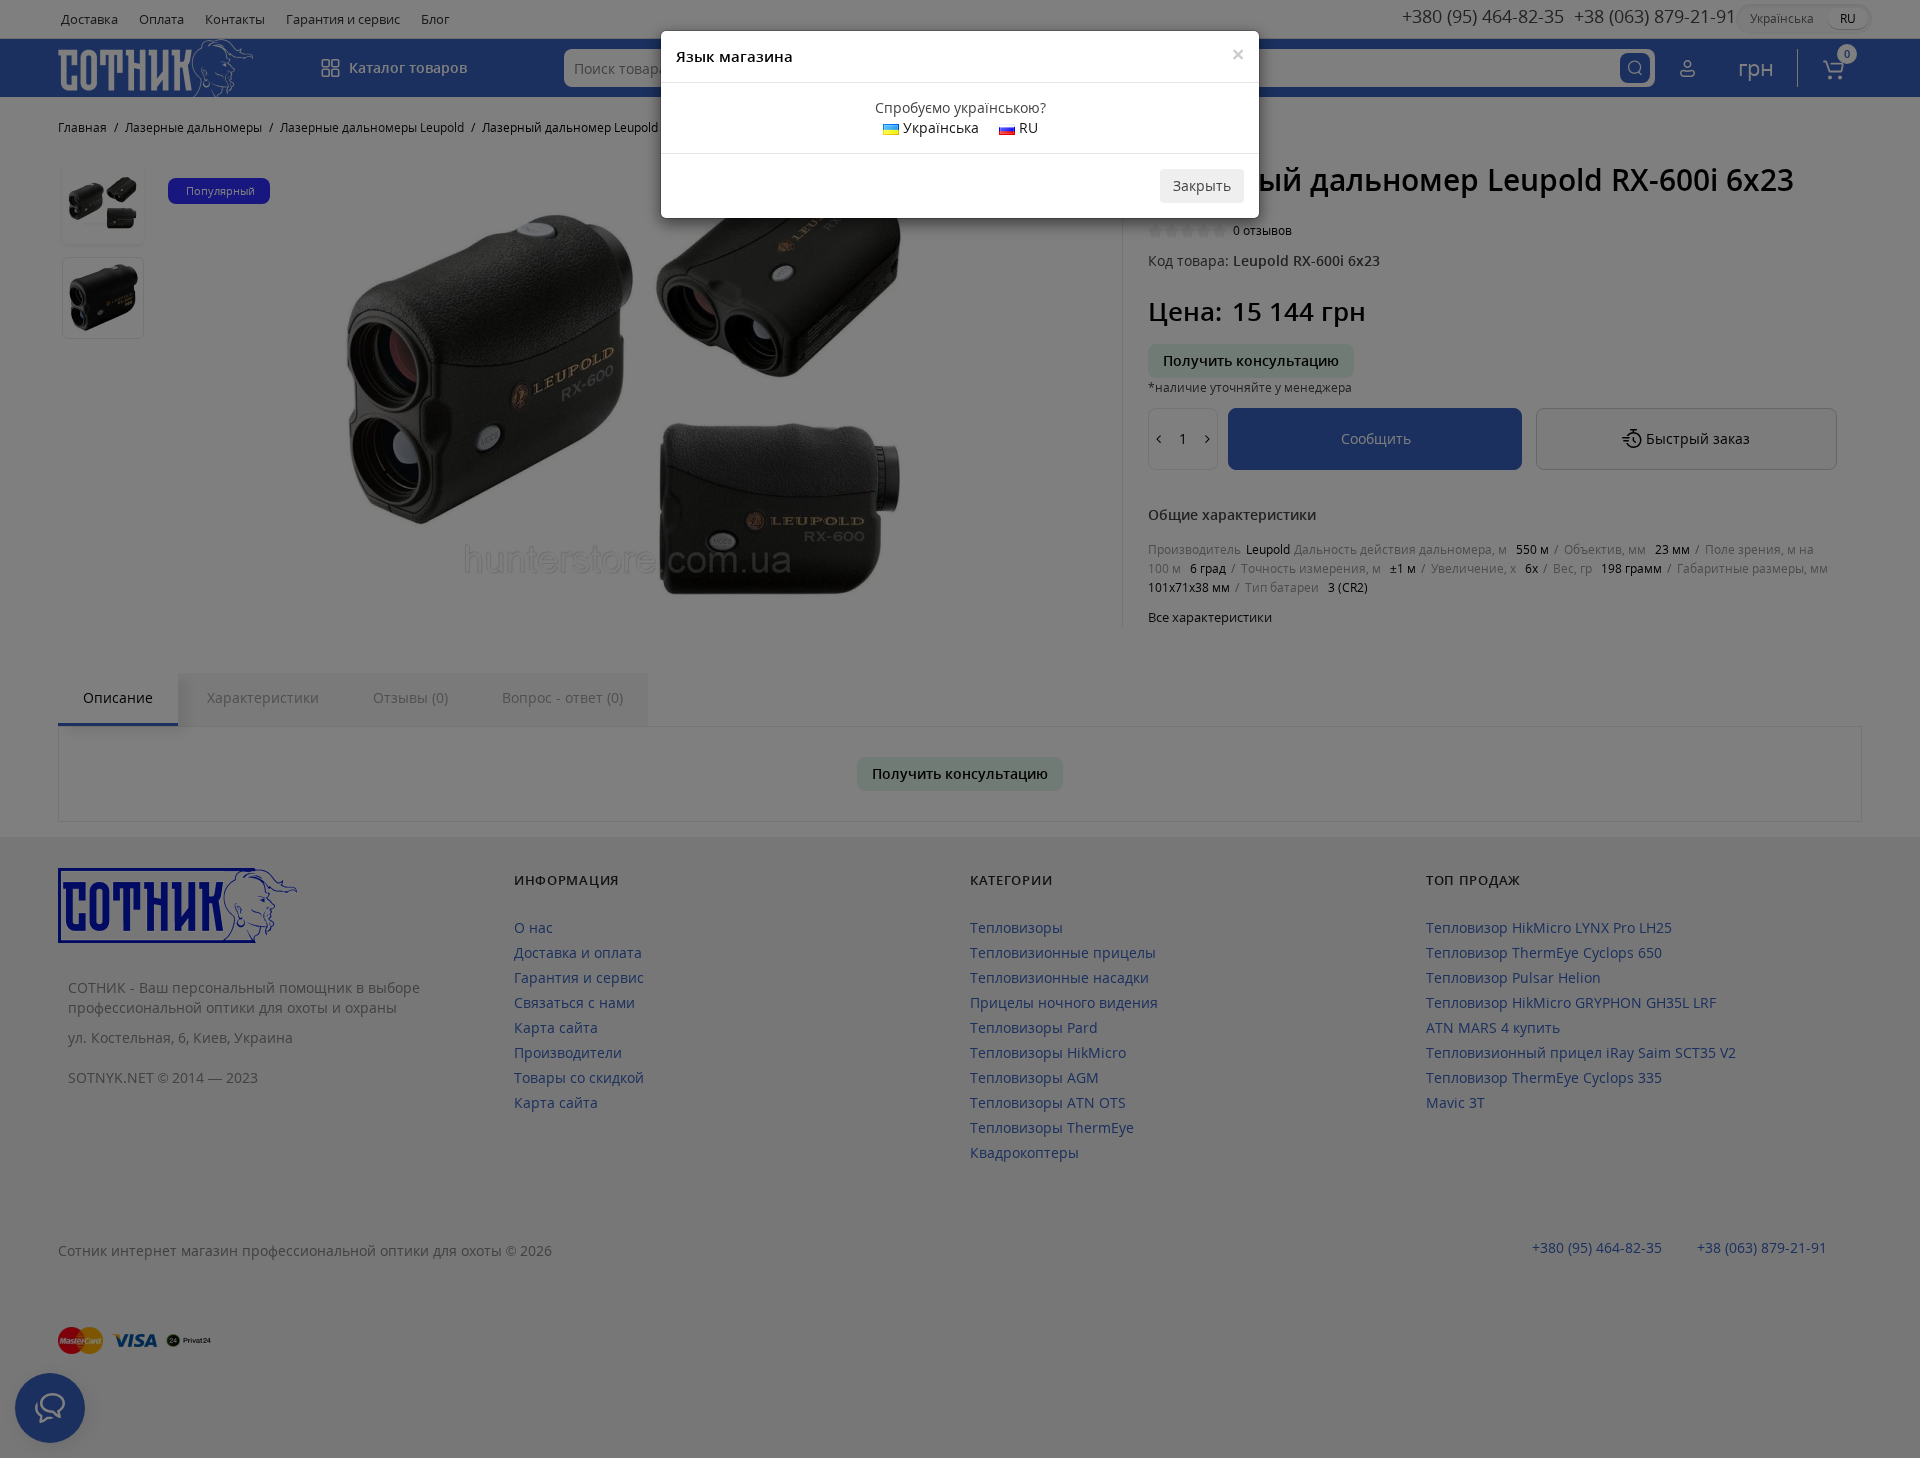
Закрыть (1202, 185)
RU (1026, 127)
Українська (939, 127)
